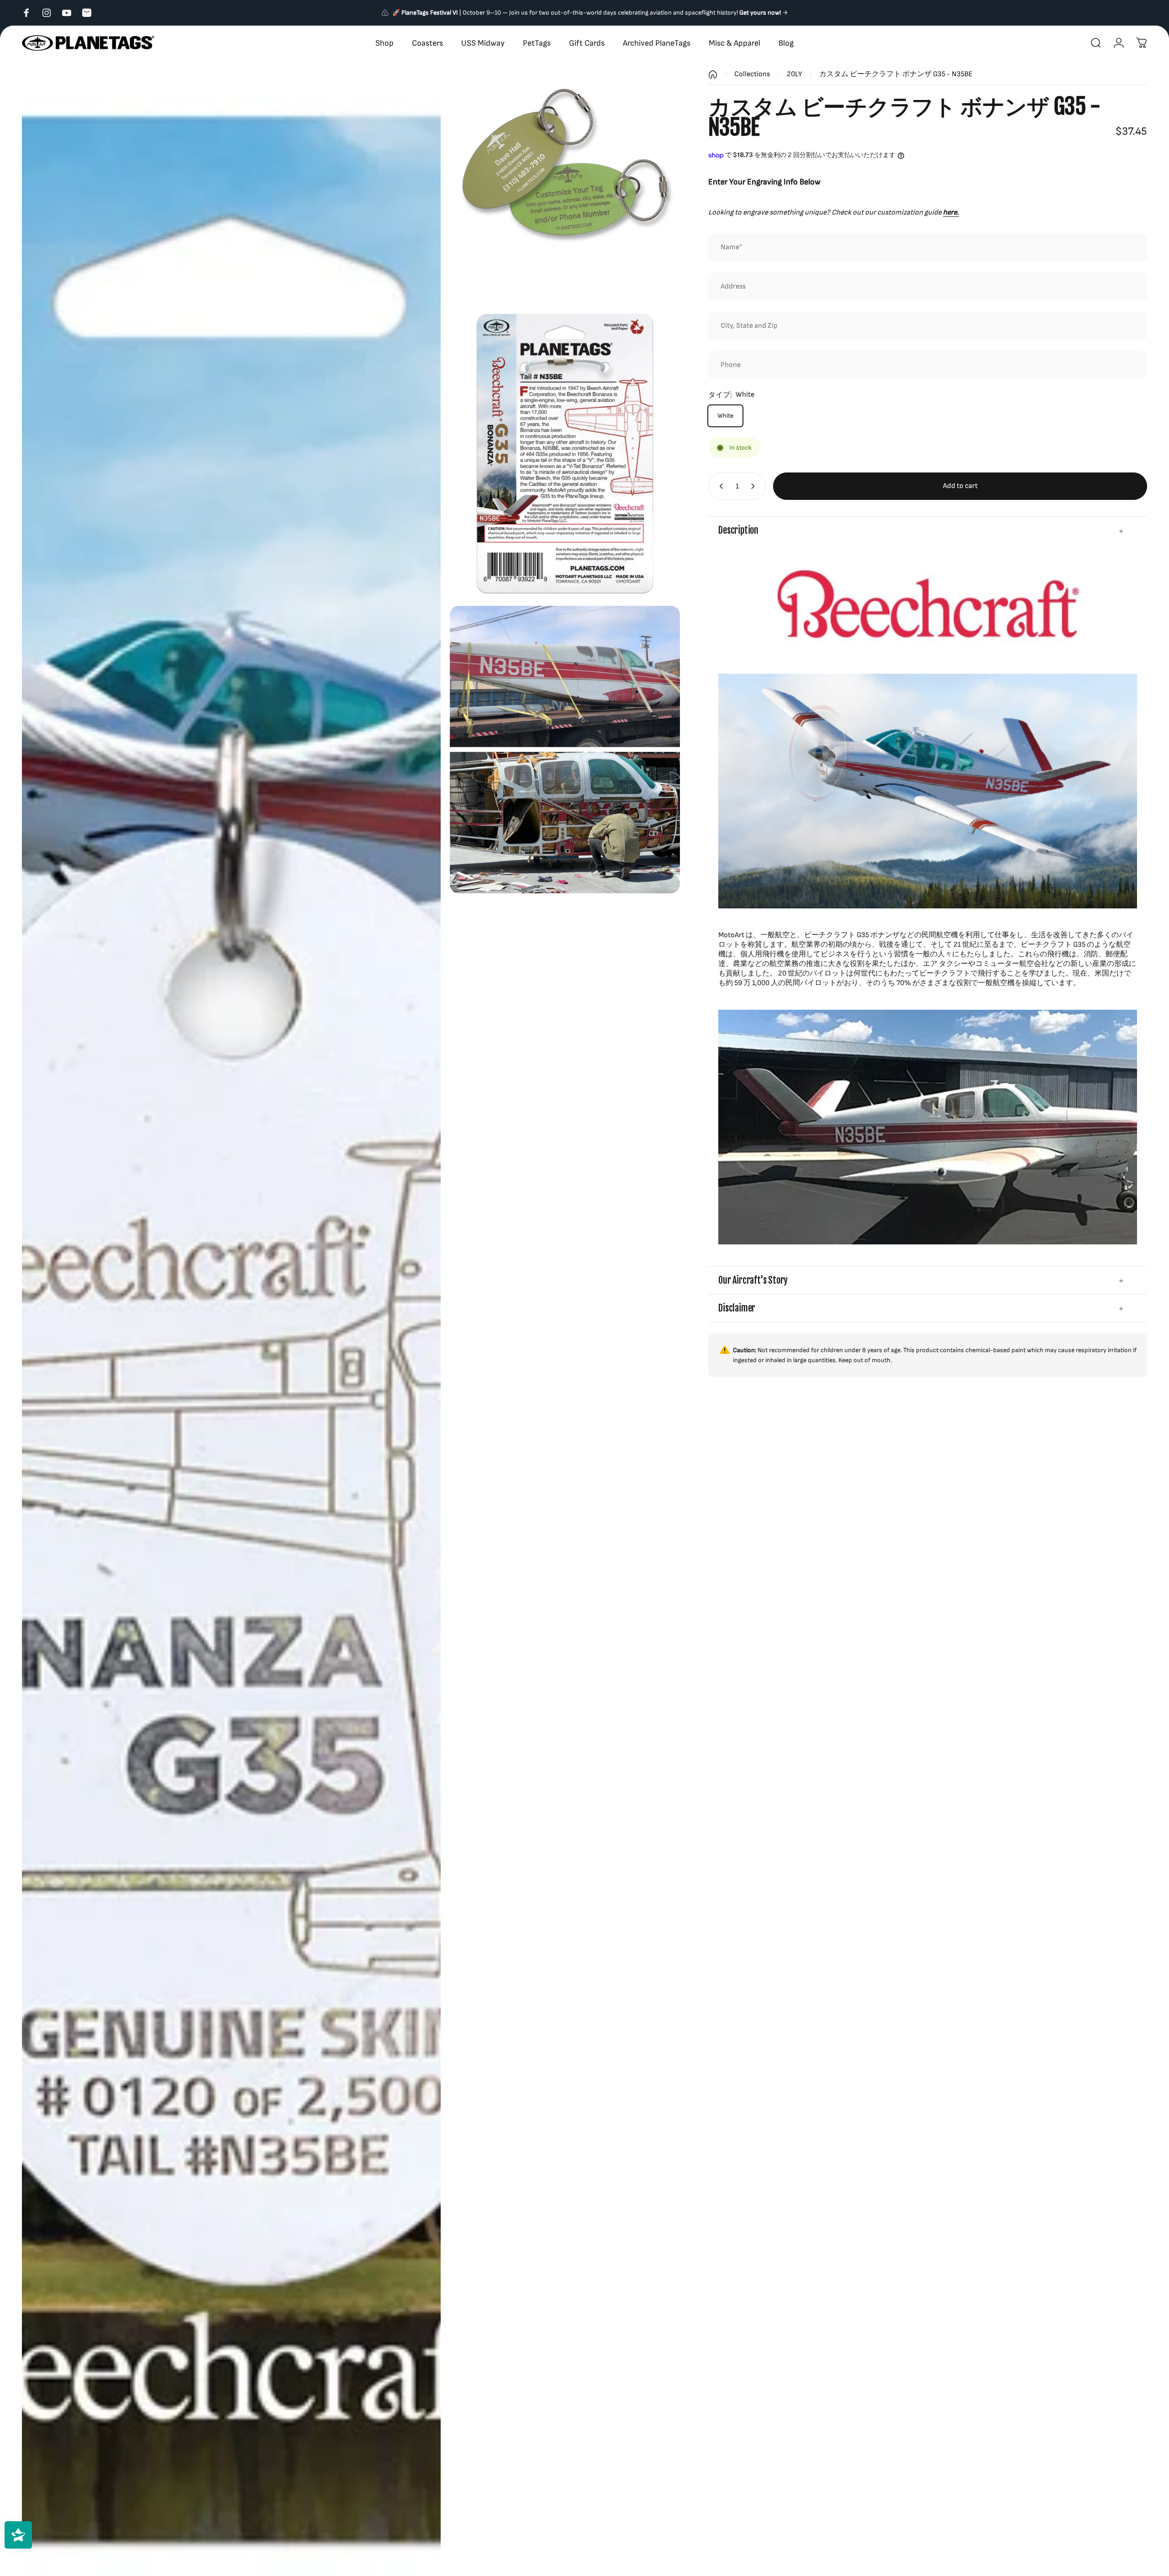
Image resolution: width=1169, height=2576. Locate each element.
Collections (752, 74)
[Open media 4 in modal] (565, 750)
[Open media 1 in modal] (231, 1323)
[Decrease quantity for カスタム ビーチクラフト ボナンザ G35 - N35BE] (719, 486)
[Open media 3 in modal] (565, 452)
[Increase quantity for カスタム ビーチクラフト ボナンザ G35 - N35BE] (755, 486)
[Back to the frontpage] (713, 74)
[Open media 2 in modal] (565, 184)
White (725, 416)
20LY (795, 74)
